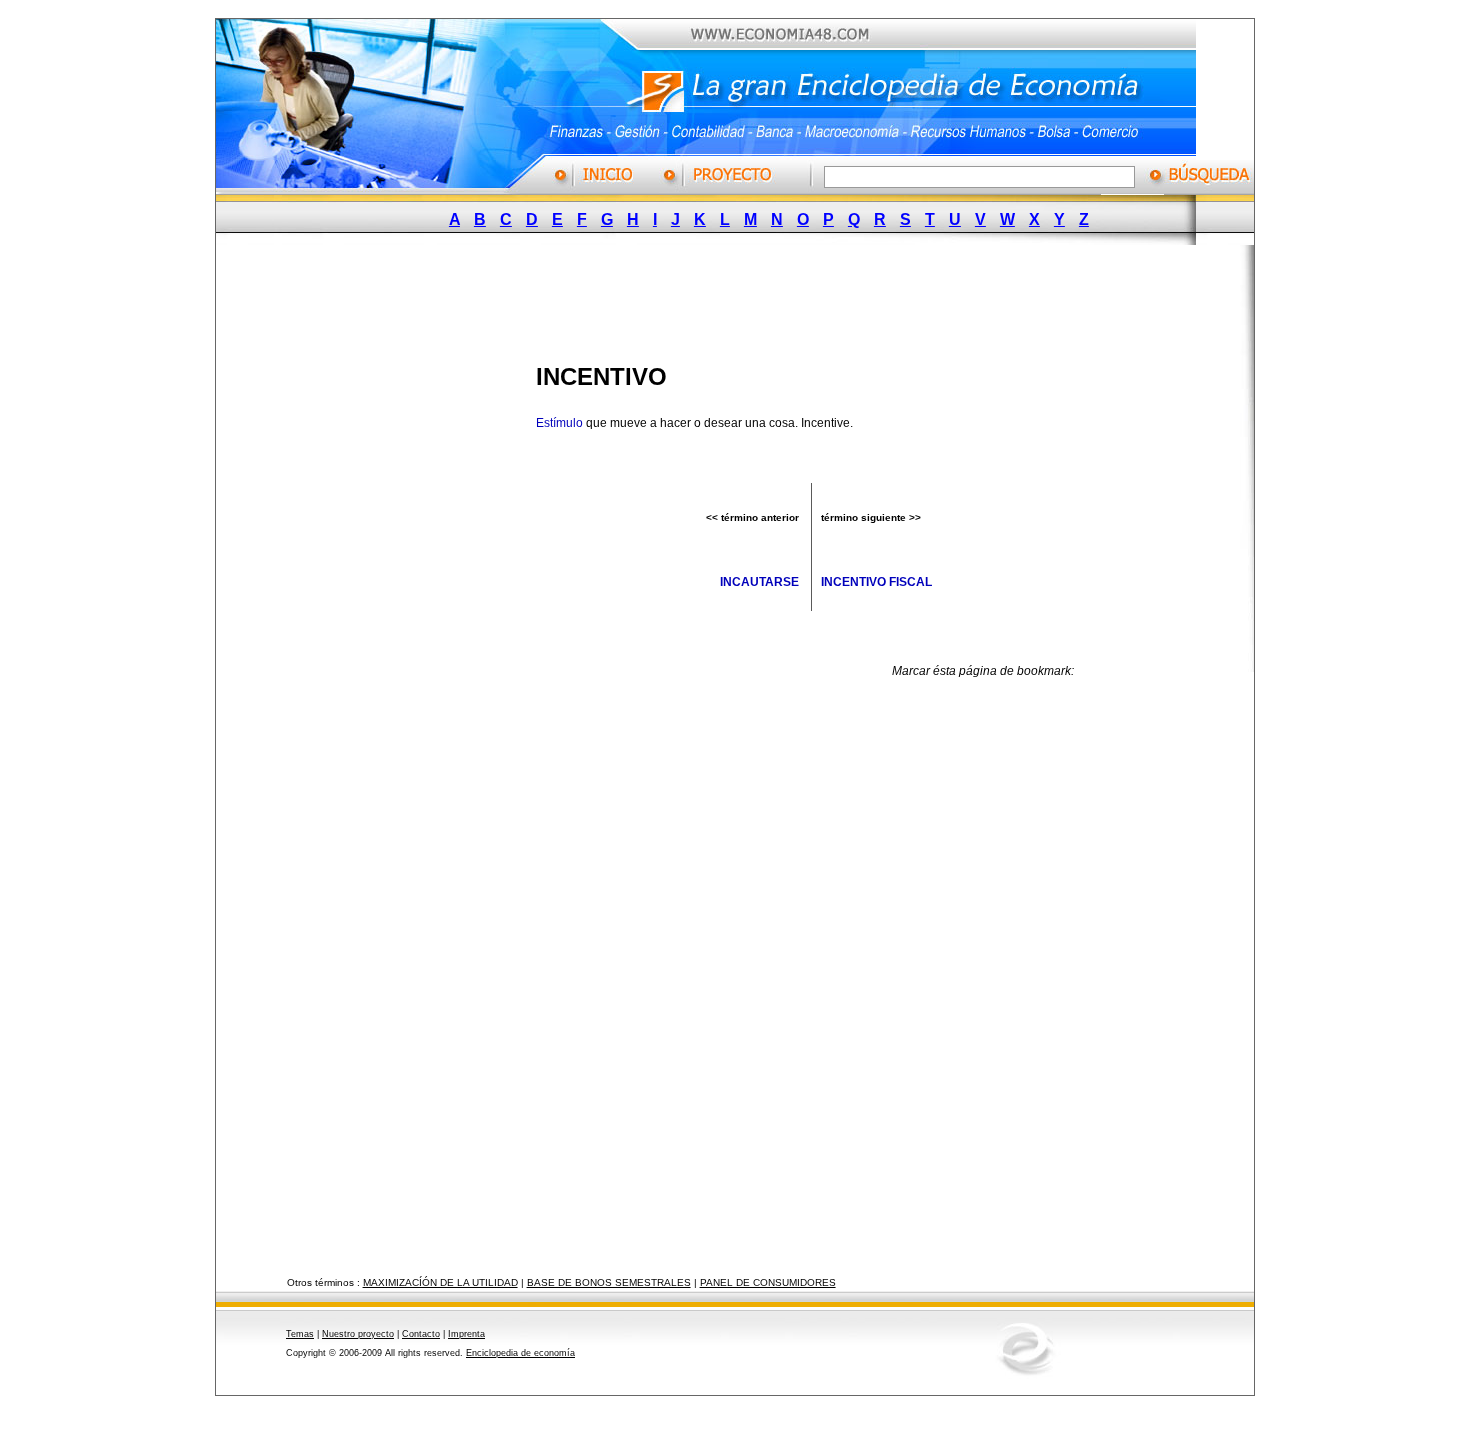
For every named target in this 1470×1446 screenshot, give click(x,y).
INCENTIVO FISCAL (876, 582)
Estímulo (559, 423)
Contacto (421, 1334)
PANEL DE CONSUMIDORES (768, 1282)
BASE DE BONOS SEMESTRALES (609, 1282)
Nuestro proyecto (358, 1334)
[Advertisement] (720, 298)
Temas (300, 1334)
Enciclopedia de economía (520, 1353)
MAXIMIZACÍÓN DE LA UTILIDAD (440, 1282)
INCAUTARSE (759, 582)
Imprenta (466, 1334)
